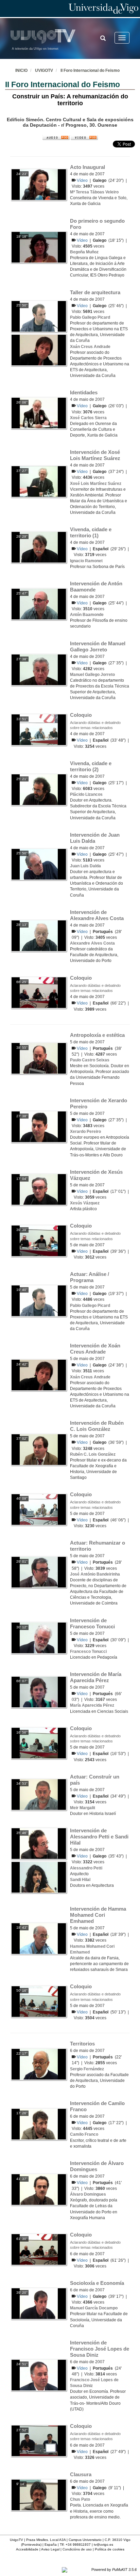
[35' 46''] (39, 1843)
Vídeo (83, 180)
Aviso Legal (50, 2549)
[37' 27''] (39, 481)
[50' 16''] (39, 2001)
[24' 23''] (39, 184)
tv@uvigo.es (103, 2545)
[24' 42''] (39, 1375)
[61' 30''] (39, 2249)
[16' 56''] (39, 1743)
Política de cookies (110, 2549)
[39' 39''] (39, 1240)
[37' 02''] (39, 1449)
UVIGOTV (44, 70)
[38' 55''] (39, 1058)
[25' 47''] (39, 604)
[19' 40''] (39, 1300)
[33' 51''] (39, 729)
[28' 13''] (39, 935)
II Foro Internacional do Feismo (90, 70)
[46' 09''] (39, 1509)
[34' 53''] (39, 1794)
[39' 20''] (39, 2303)
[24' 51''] (39, 2375)
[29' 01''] (39, 1572)
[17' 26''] (39, 2124)
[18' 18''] (39, 247)
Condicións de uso (77, 2549)
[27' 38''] (39, 669)
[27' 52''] (39, 2441)
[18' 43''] (39, 1938)
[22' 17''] (39, 2064)
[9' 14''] (39, 2495)
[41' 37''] (39, 2190)
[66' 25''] (39, 992)
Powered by (114, 2570)
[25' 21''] (39, 789)
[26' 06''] (39, 413)
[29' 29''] (39, 547)
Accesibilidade (27, 2549)
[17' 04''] (39, 1189)
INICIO (21, 70)
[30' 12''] (39, 1638)
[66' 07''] (39, 1692)
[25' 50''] (39, 316)
